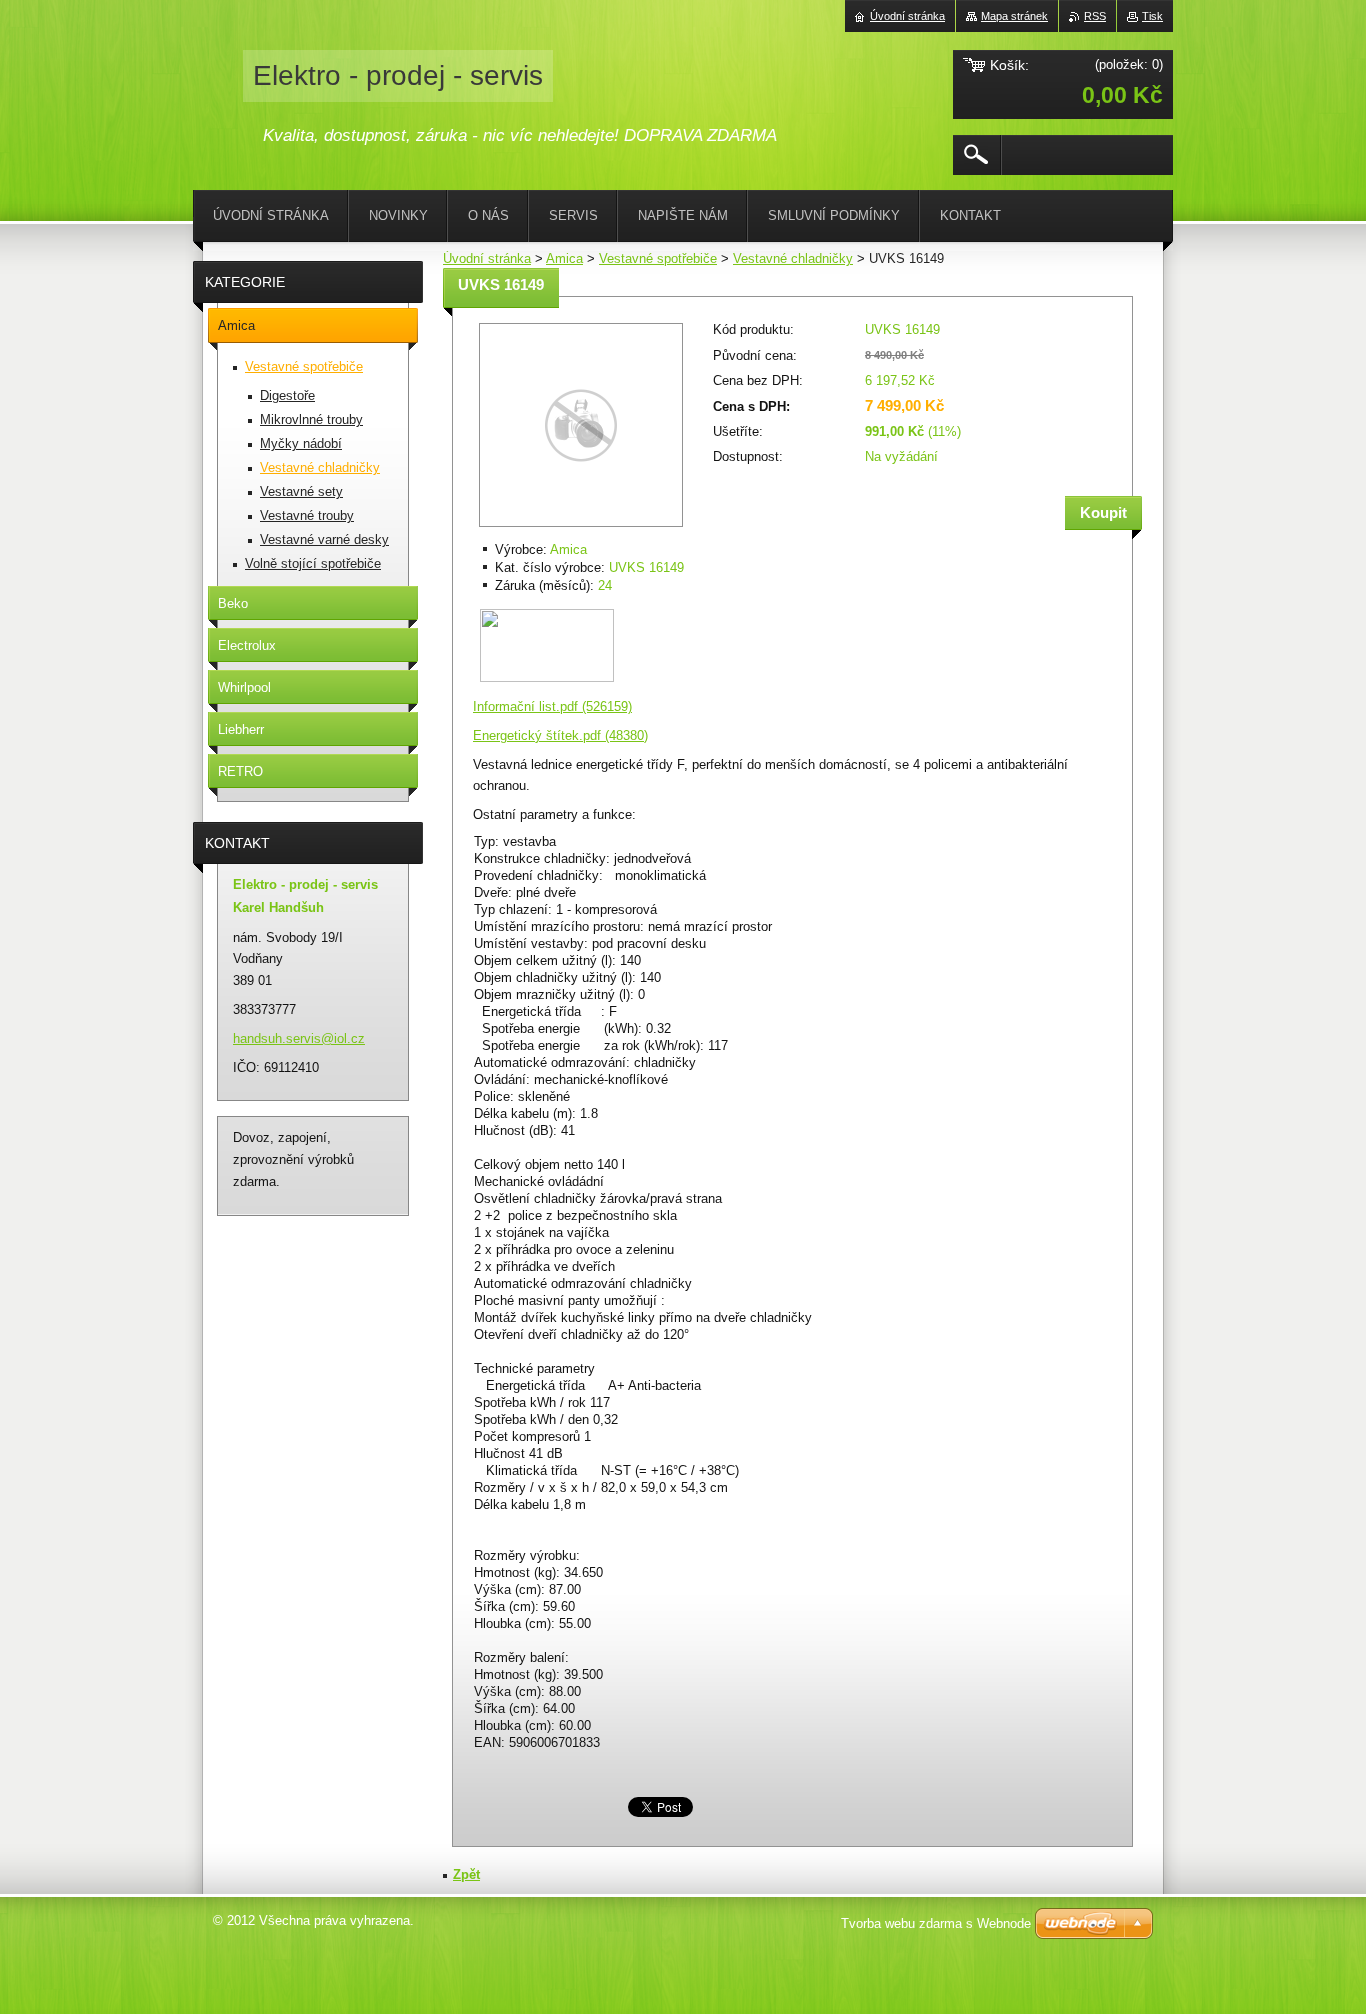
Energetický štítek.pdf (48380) (560, 735)
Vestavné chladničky (793, 258)
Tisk (1152, 16)
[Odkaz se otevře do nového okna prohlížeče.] (581, 528)
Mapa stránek (1014, 16)
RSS (1095, 16)
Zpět (466, 1874)
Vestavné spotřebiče (658, 258)
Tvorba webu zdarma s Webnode (936, 1923)
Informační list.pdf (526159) (552, 706)
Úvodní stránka (487, 258)
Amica (564, 258)
